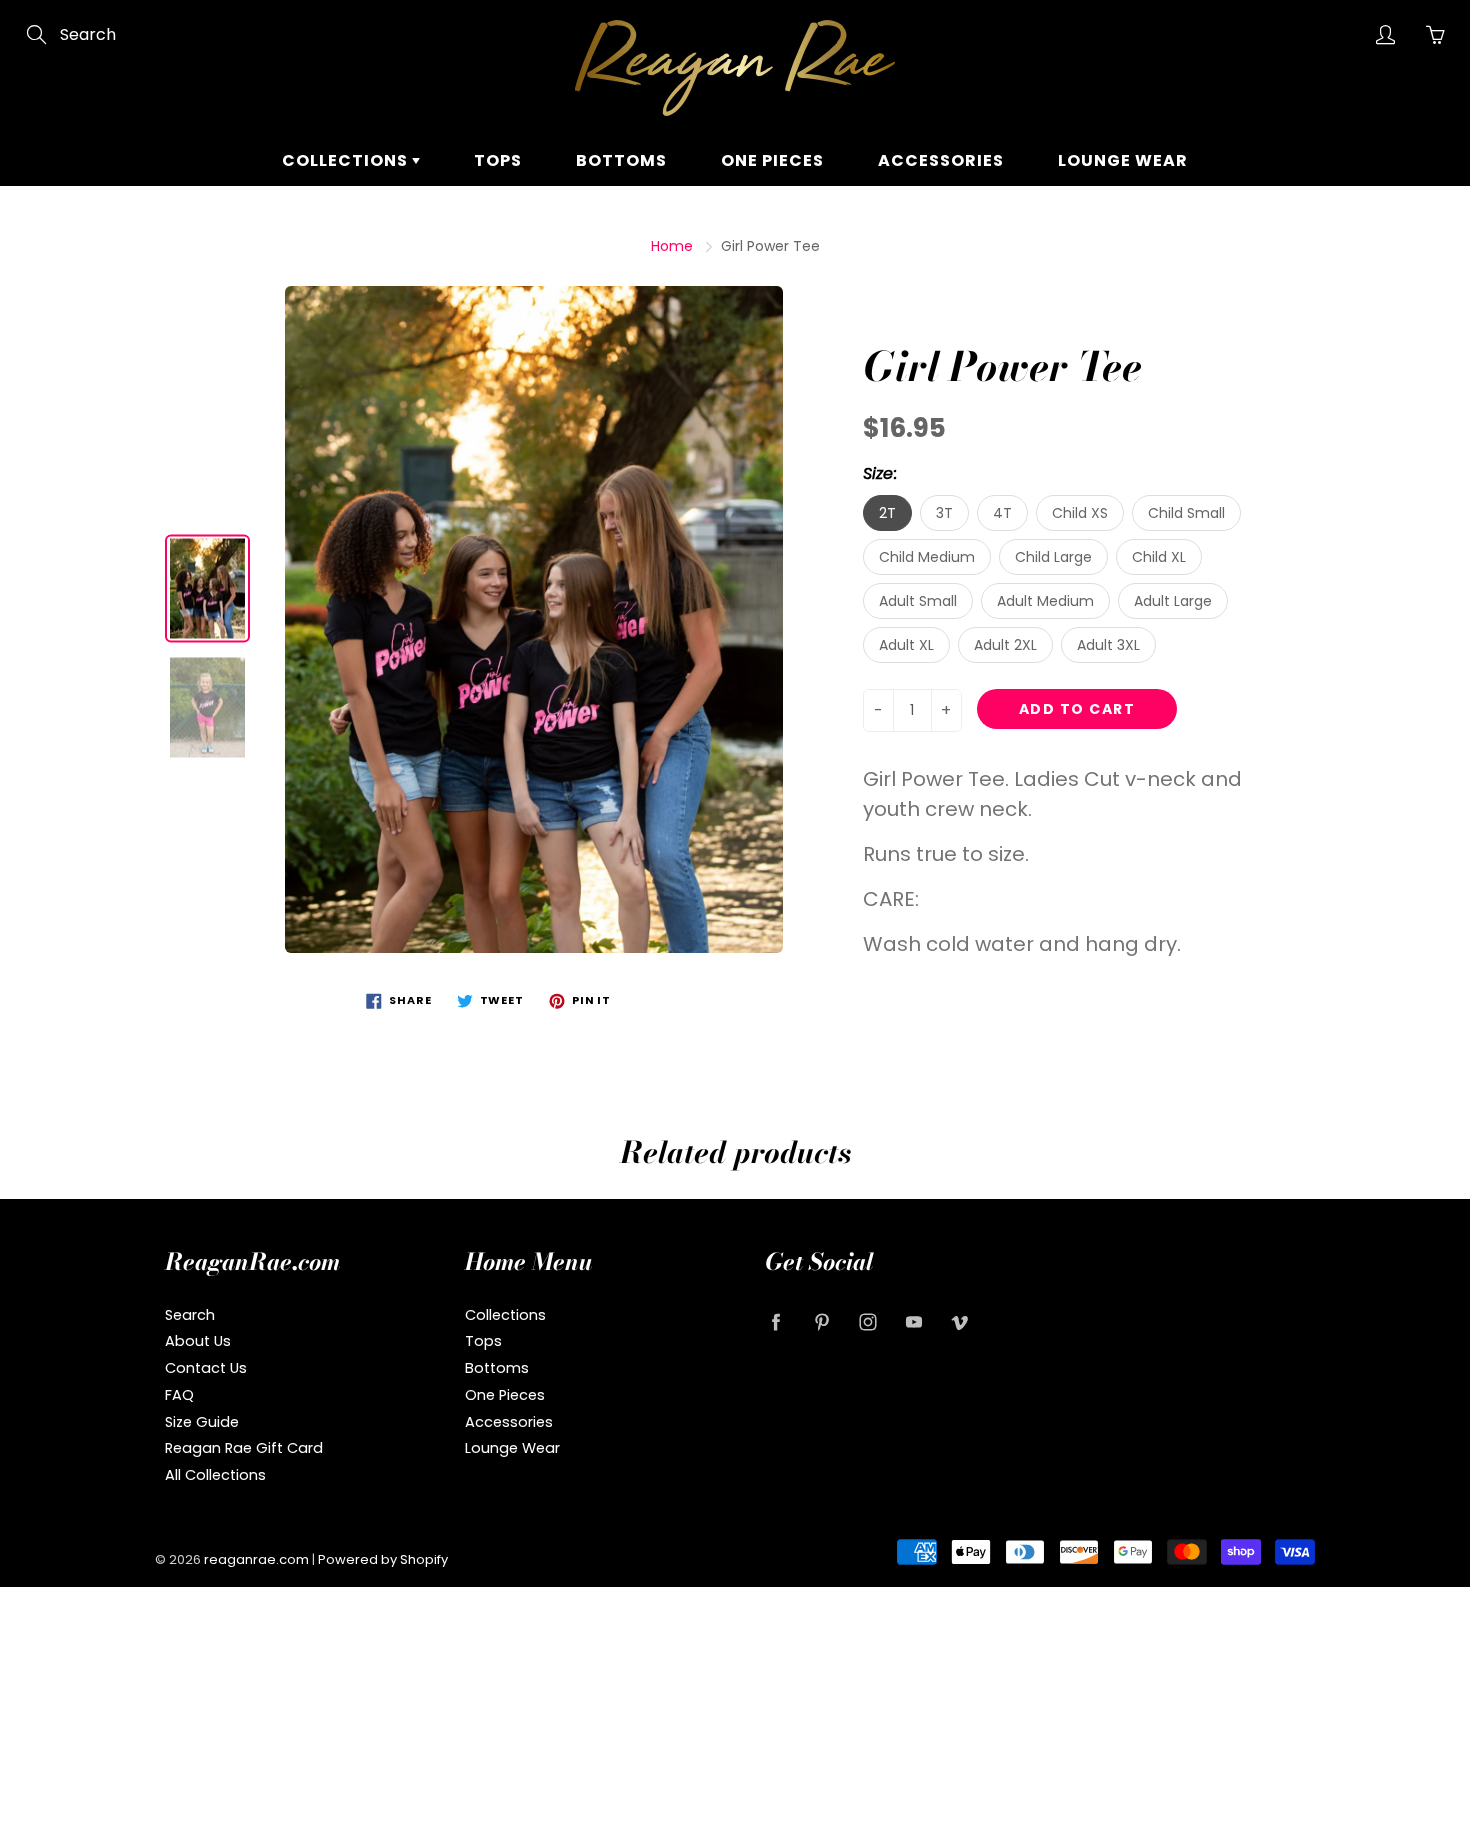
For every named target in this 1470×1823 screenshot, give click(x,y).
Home (672, 246)
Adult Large (1173, 601)
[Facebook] (775, 1322)
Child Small (1186, 513)
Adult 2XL (1005, 645)
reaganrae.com (256, 1559)
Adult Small (918, 601)
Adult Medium (1045, 601)
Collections (347, 160)
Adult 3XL (1108, 645)
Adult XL (906, 645)
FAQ (179, 1395)
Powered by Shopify (383, 1559)
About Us (198, 1341)
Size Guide (202, 1422)
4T (1002, 513)
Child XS (1080, 513)
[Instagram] (867, 1322)
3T (944, 513)
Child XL (1159, 557)
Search (190, 1315)
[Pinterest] (821, 1322)
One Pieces (772, 160)
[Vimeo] (959, 1322)
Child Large (1053, 557)
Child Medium (927, 557)
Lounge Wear (1123, 160)
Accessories (941, 160)
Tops (498, 160)
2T (887, 513)
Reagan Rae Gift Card (244, 1448)
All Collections (215, 1475)
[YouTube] (913, 1322)
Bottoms (621, 160)
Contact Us (206, 1368)
